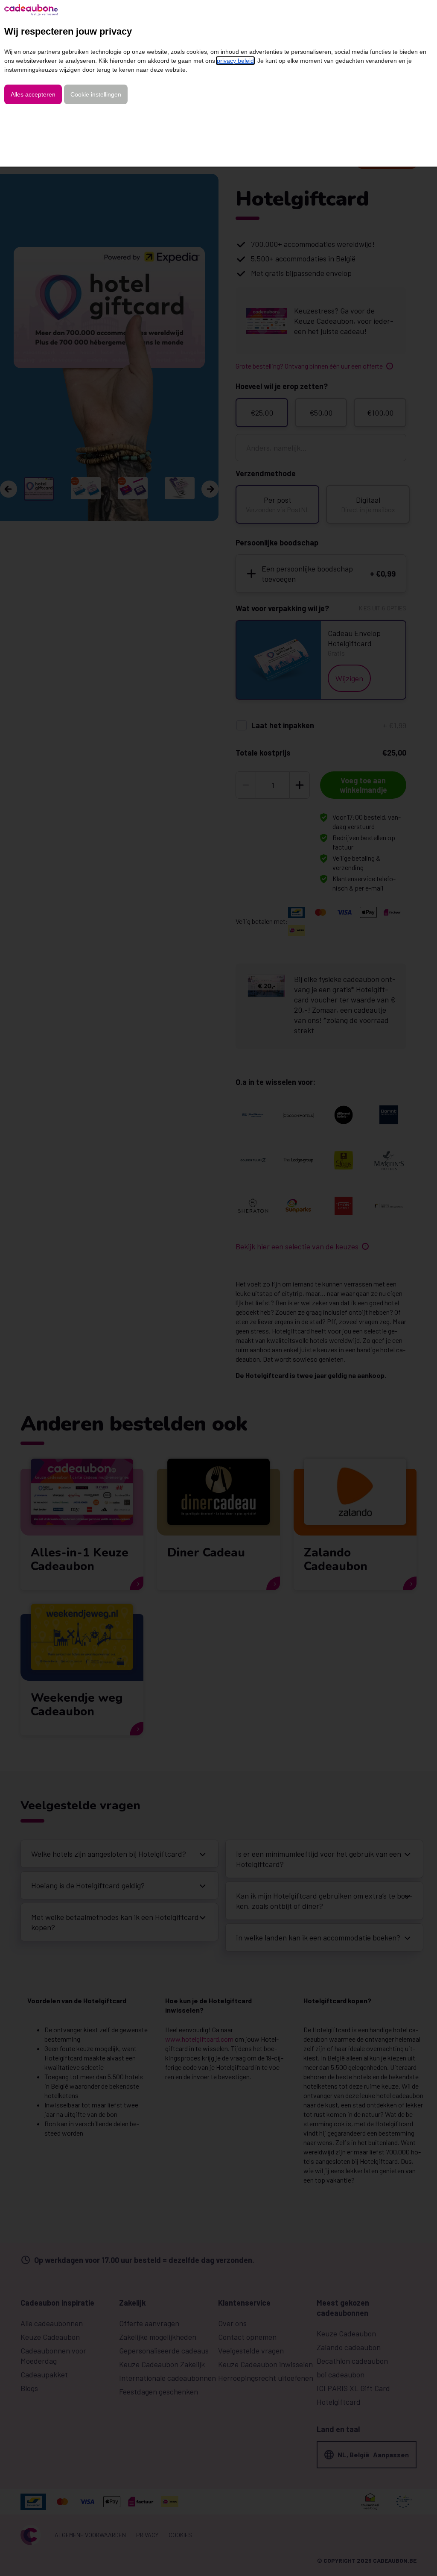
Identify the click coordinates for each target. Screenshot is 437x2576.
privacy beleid (235, 61)
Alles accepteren (33, 94)
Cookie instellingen (96, 94)
